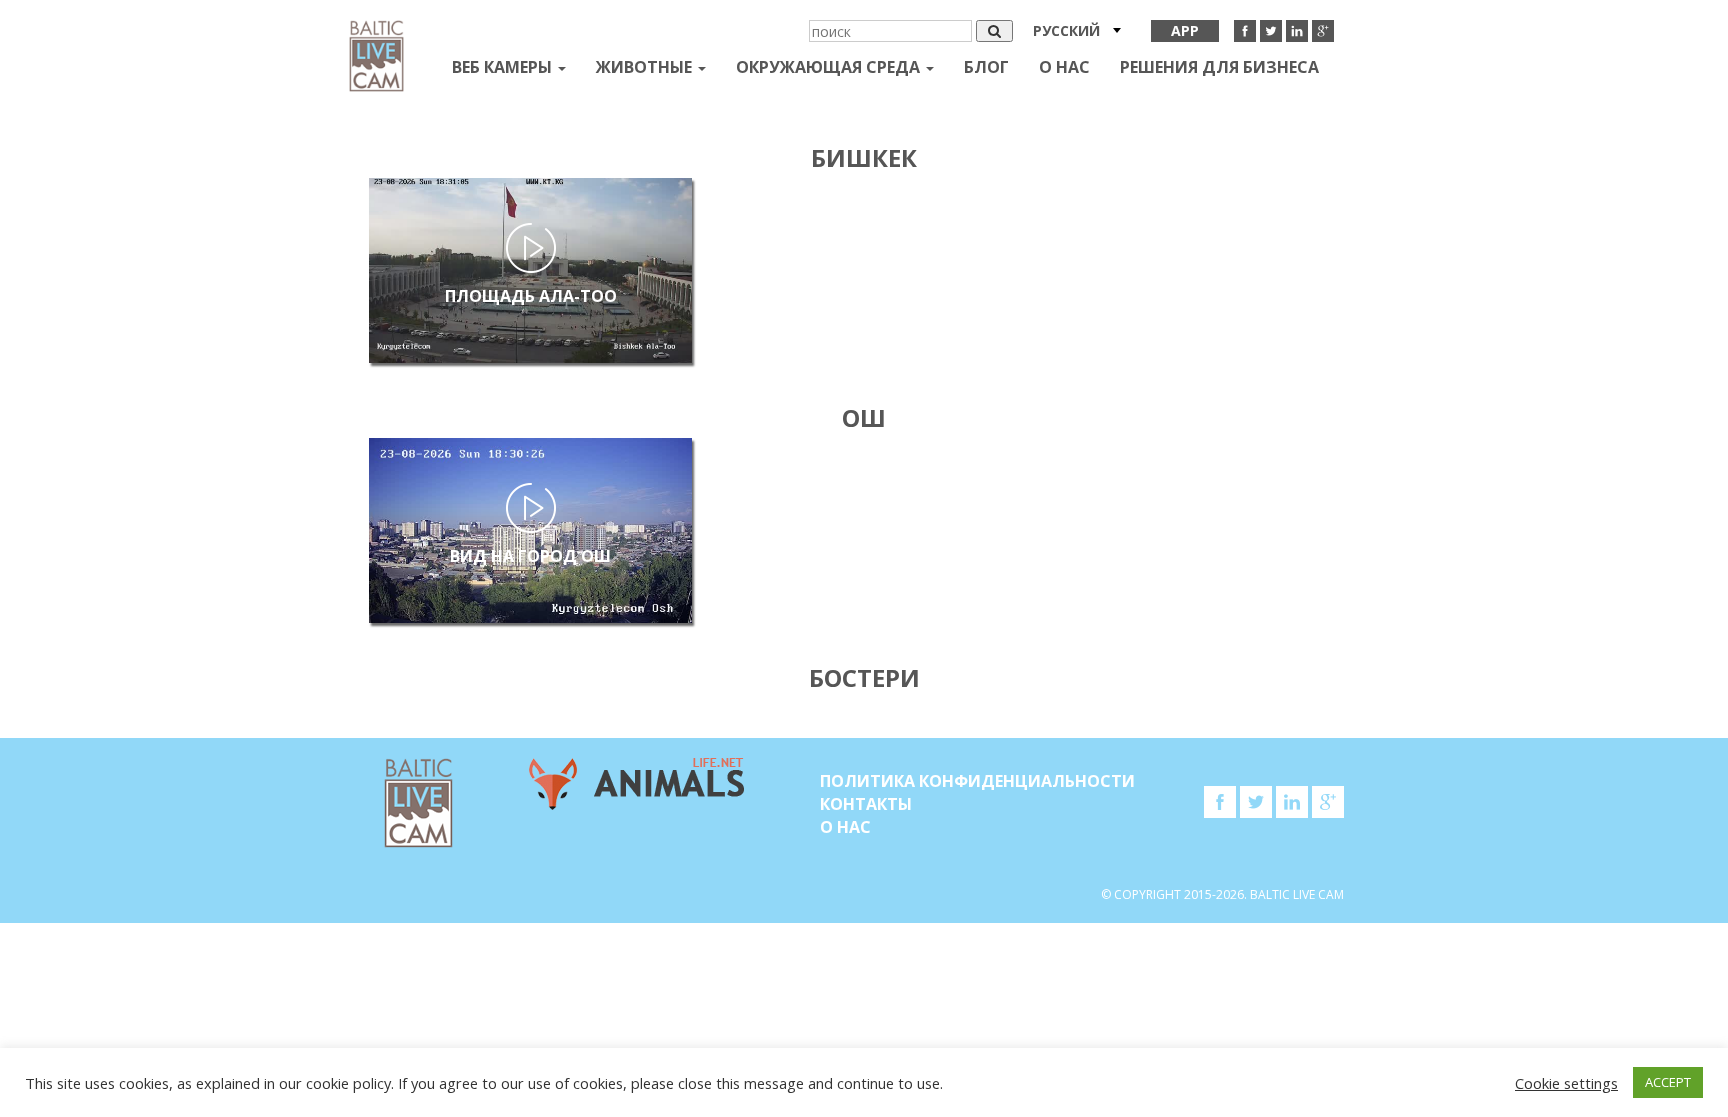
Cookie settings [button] (1566, 1083)
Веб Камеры (504, 67)
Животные (646, 67)
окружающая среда (830, 67)
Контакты (866, 804)
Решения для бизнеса (1219, 67)
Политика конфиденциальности (977, 781)
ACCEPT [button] (1668, 1082)
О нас (1064, 67)
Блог (986, 67)
